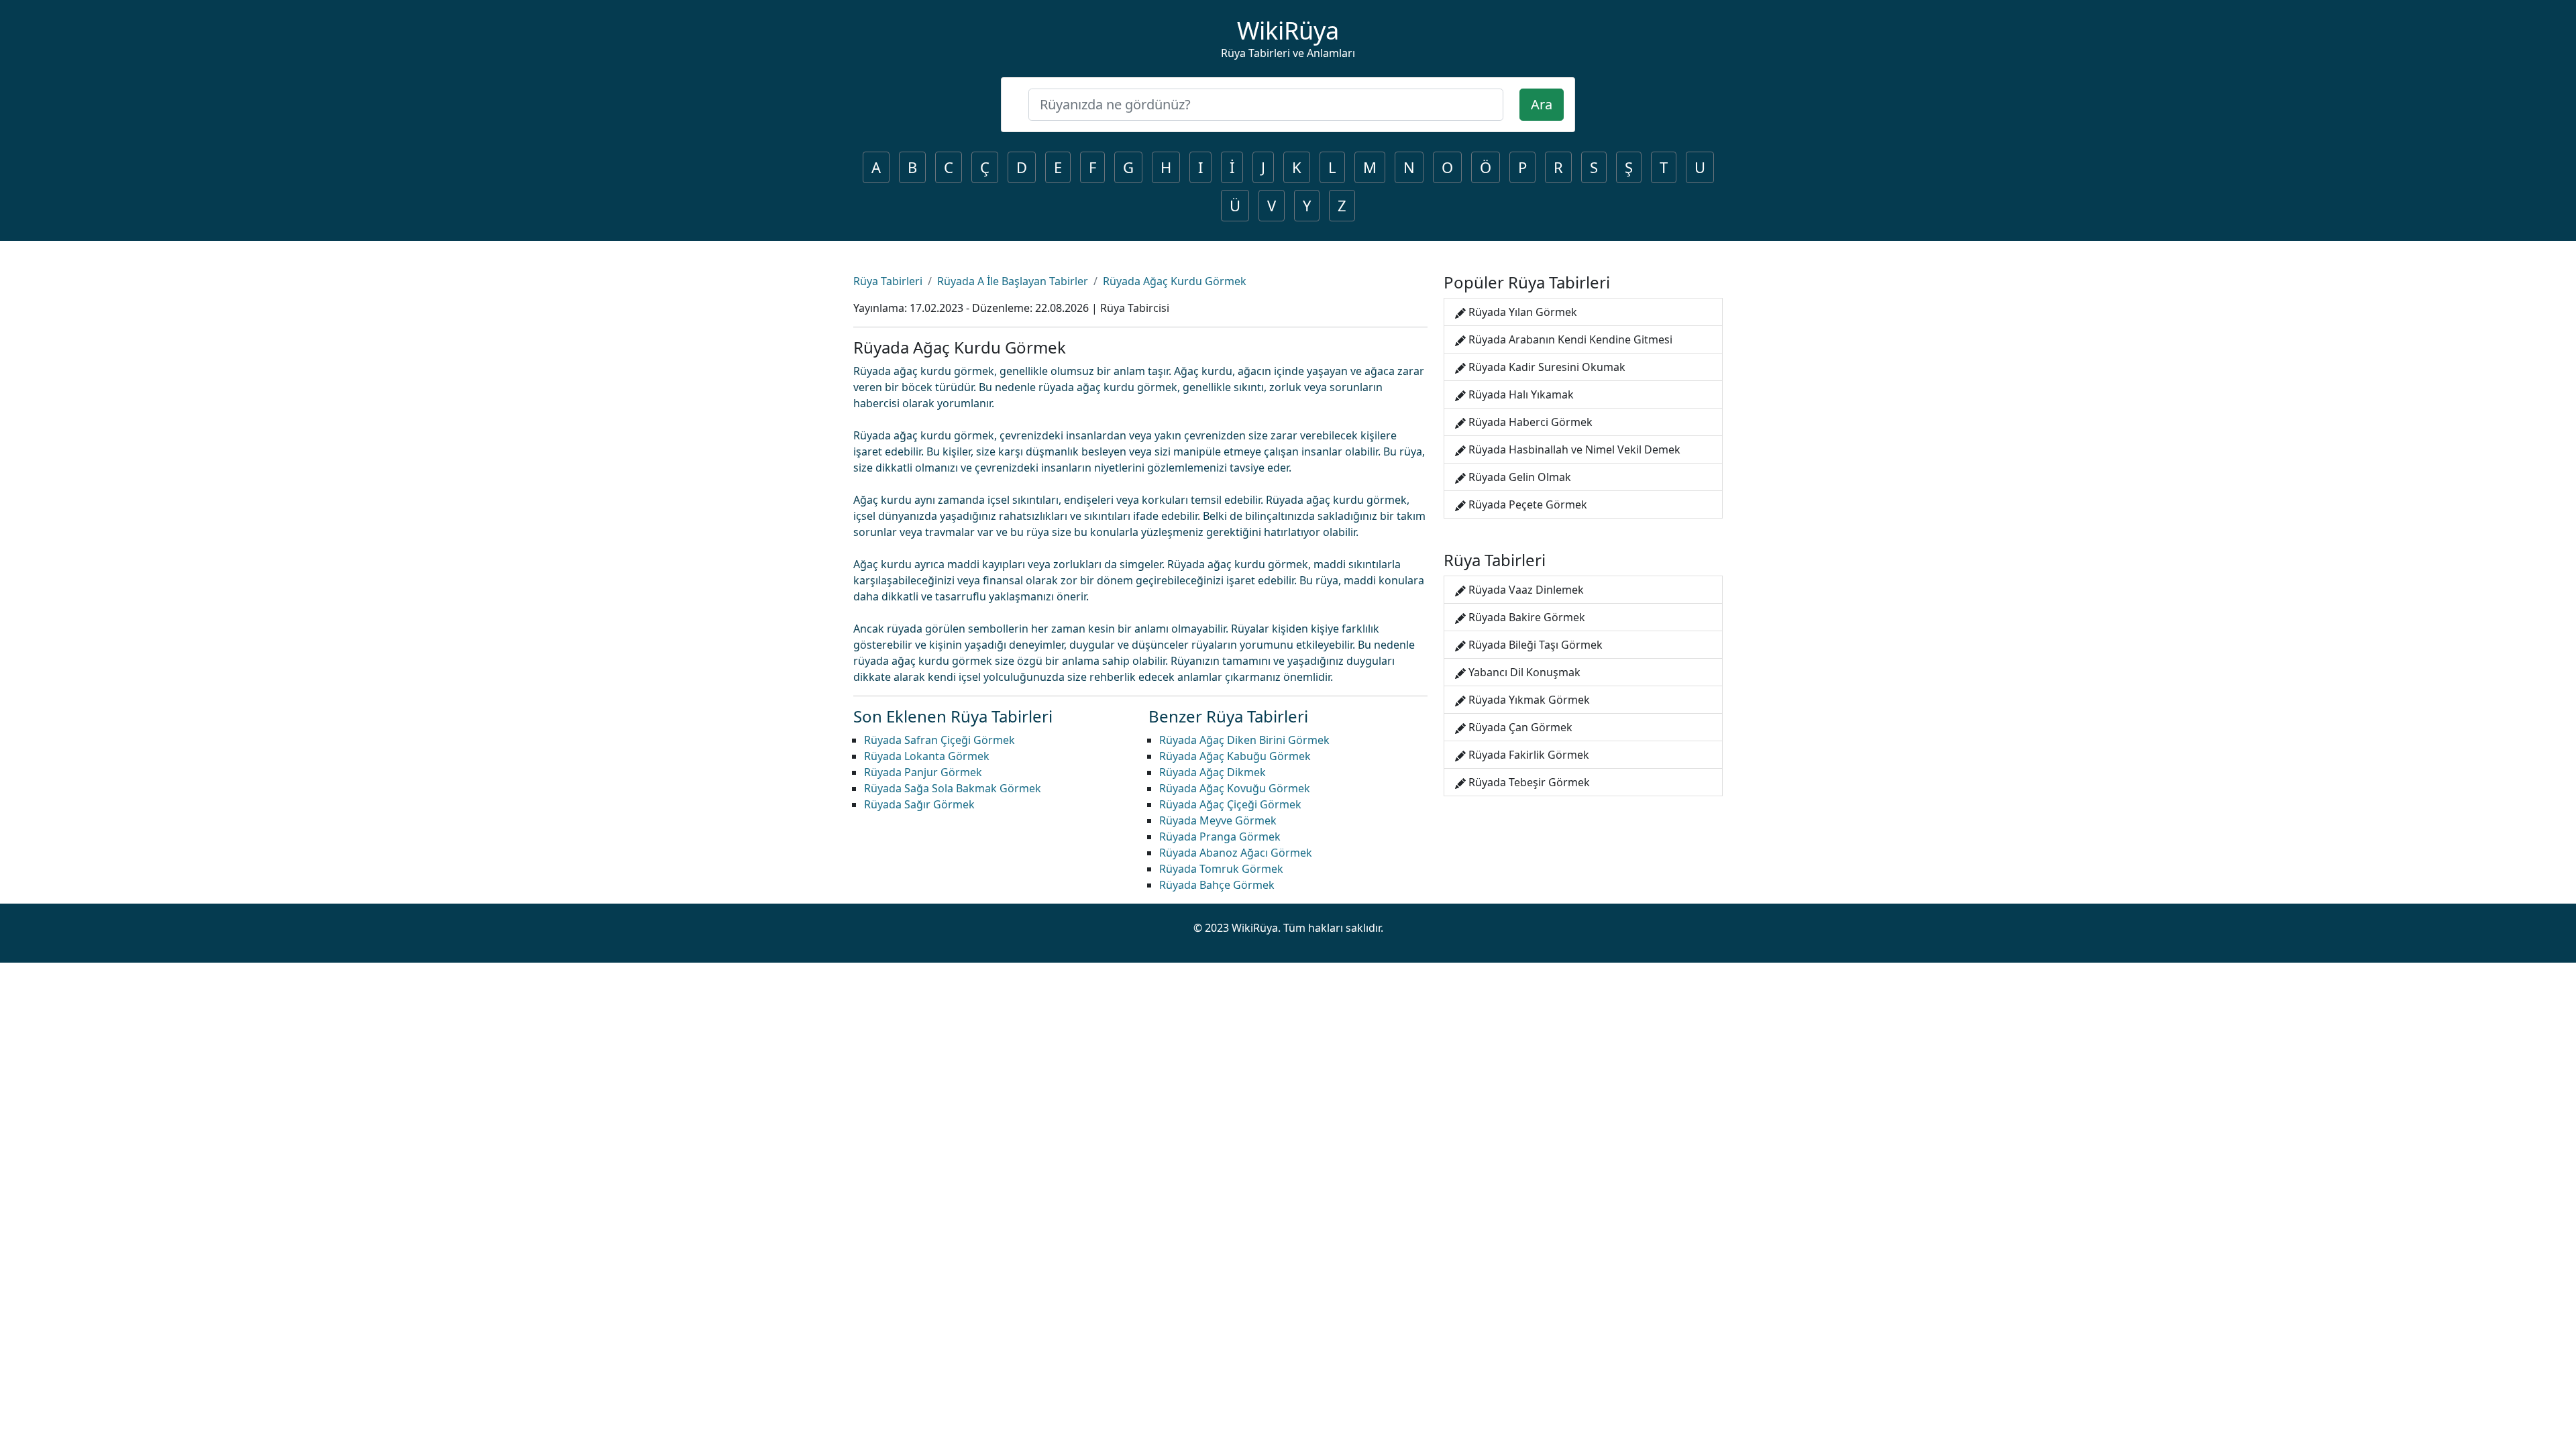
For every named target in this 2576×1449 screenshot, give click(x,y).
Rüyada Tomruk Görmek (1221, 869)
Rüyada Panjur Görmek (923, 772)
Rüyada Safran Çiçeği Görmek (940, 740)
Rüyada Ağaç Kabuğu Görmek (1235, 756)
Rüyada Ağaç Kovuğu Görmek (1235, 788)
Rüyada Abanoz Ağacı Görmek (1236, 853)
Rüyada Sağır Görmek (919, 804)
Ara (1542, 104)
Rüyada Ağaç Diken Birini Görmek (1244, 740)
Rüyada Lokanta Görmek (927, 756)
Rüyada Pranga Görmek (1220, 837)
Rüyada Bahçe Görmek (1217, 885)
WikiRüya (1288, 31)
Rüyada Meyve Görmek (1218, 820)
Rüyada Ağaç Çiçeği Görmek (1230, 804)
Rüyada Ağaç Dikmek (1213, 772)
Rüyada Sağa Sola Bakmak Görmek (953, 788)
